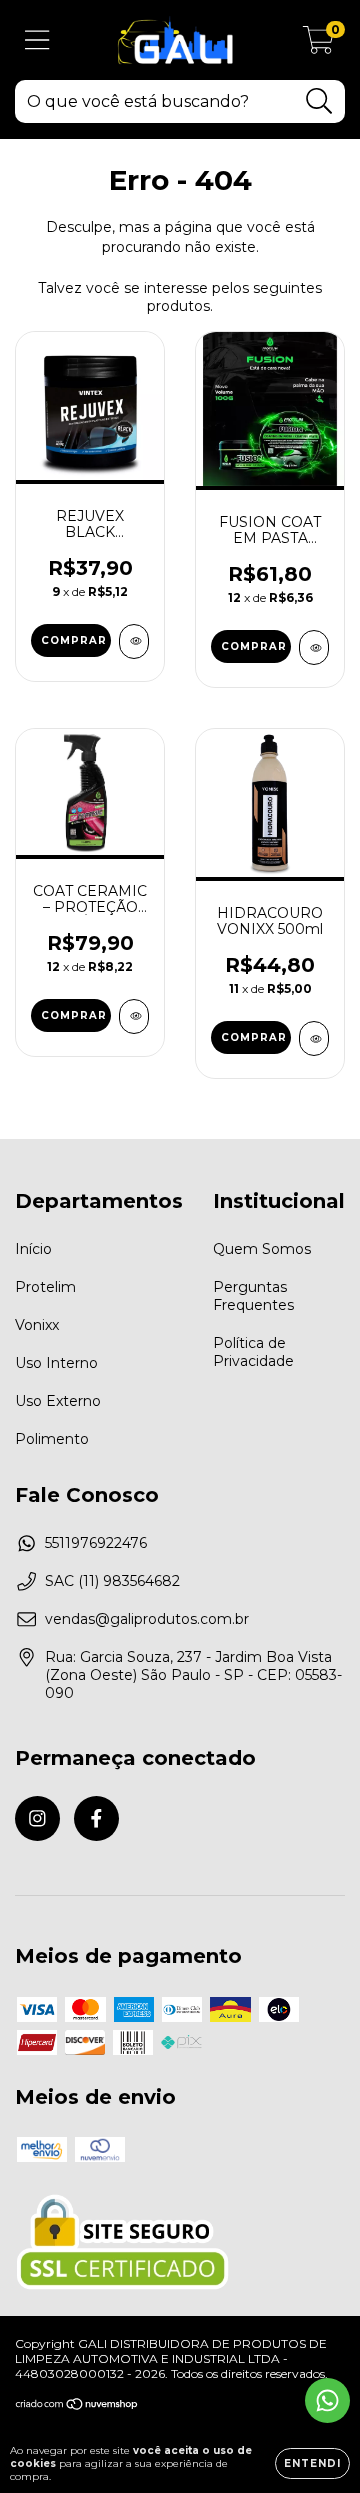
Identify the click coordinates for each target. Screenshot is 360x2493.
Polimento (52, 1439)
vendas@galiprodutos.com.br (147, 1619)
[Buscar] (319, 101)
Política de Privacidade (253, 1352)
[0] (318, 45)
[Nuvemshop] (77, 2406)
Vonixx (37, 1325)
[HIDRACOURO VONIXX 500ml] (314, 1038)
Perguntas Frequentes (253, 1296)
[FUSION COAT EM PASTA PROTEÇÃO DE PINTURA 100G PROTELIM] (314, 647)
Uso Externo (58, 1401)
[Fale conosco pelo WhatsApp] (327, 2400)
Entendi (312, 2463)
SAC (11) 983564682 (112, 1581)
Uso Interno (56, 1363)
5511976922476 (96, 1543)
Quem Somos (262, 1249)
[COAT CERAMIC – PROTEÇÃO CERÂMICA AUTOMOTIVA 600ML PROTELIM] (134, 1016)
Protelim (45, 1287)
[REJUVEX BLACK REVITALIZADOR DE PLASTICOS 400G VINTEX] (134, 641)
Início (33, 1249)
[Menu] (37, 40)
